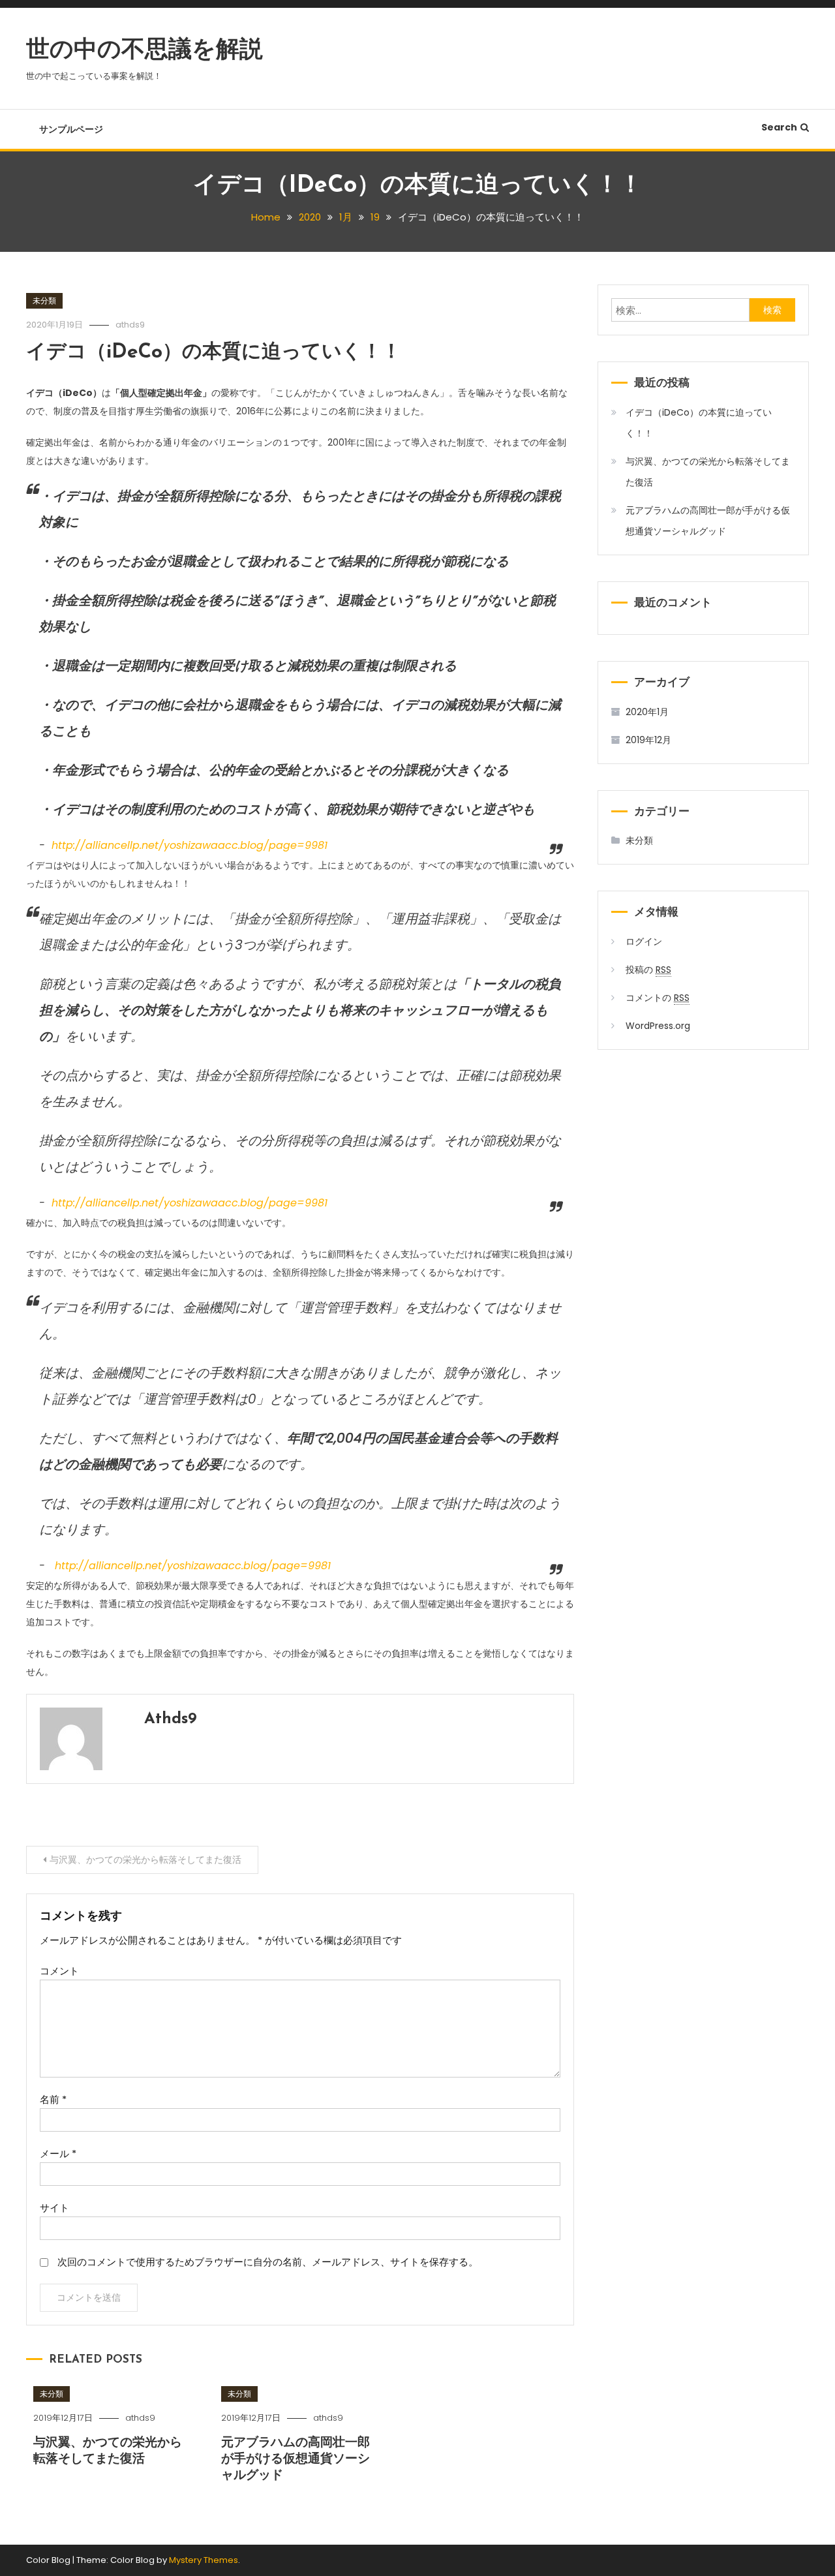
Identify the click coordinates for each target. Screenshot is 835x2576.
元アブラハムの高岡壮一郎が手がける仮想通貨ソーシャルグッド (296, 2459)
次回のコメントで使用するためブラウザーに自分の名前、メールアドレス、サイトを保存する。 (268, 2262)
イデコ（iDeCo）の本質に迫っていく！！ (214, 353)
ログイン (644, 942)
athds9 (130, 325)
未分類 (44, 300)
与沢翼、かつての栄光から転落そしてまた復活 (145, 1860)
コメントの (658, 998)
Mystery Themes (204, 2560)
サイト (54, 2208)
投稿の (648, 970)
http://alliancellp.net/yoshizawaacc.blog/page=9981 (190, 845)
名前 (53, 2099)
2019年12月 (648, 740)
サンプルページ (71, 129)
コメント (59, 1971)
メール (58, 2154)
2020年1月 (647, 712)
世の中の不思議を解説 (144, 51)
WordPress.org (658, 1026)
